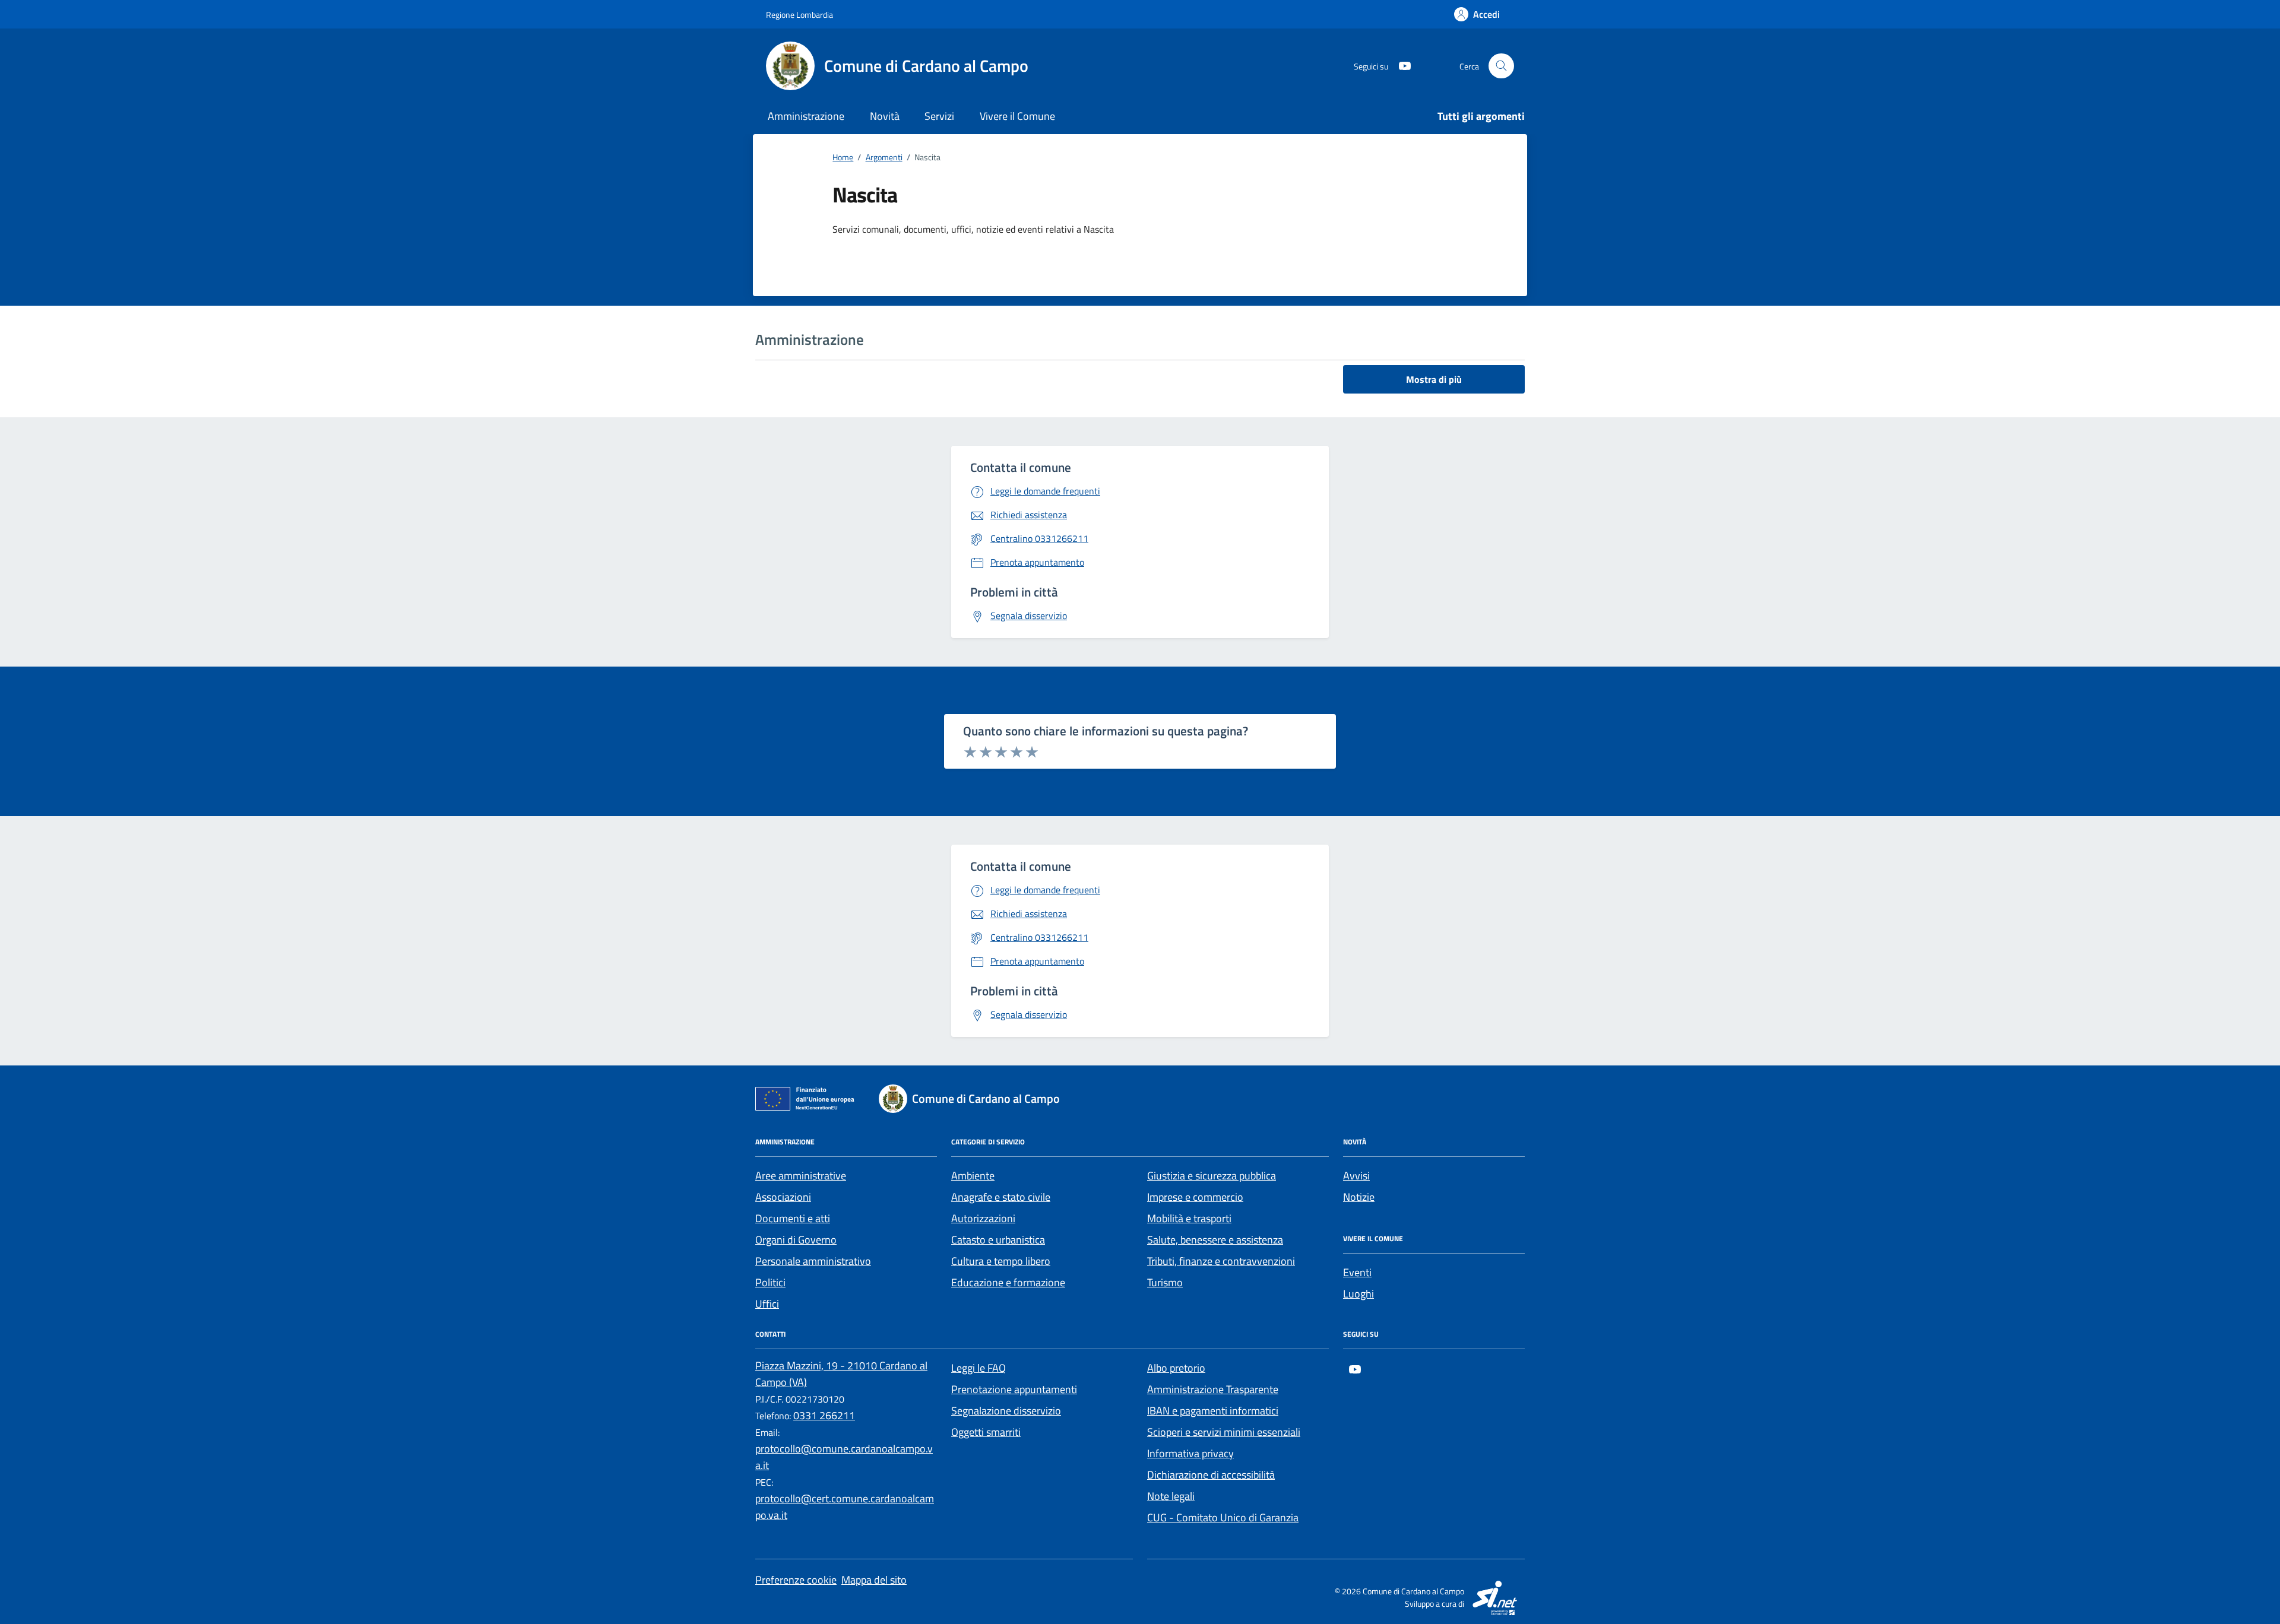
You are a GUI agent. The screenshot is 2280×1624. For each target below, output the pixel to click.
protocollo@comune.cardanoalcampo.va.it (844, 1457)
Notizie (1359, 1197)
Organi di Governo (796, 1240)
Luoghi (1358, 1294)
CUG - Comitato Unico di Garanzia (1223, 1517)
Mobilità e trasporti (1189, 1218)
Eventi (1357, 1272)
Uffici (767, 1304)
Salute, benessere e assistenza (1215, 1240)
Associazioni (783, 1197)
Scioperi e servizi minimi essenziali (1224, 1432)
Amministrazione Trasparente (1213, 1389)
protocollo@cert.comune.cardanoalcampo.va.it (845, 1507)
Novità (885, 116)
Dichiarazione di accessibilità (1211, 1475)
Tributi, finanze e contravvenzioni (1221, 1261)
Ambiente (973, 1176)
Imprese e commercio (1195, 1197)
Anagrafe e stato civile (1001, 1197)
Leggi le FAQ (978, 1368)
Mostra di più (1434, 379)
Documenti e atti (793, 1218)
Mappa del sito (874, 1580)
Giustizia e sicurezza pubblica (1212, 1176)
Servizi (939, 116)
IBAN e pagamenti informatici (1213, 1411)
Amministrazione (806, 116)
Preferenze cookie (796, 1580)
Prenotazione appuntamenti (1014, 1389)
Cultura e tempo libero (1001, 1261)
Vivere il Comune (1017, 116)
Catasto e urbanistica (998, 1240)
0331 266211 (824, 1415)
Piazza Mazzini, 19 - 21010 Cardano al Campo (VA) (841, 1374)
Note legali (1171, 1496)
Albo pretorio (1176, 1368)
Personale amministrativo (813, 1261)
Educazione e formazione (1008, 1282)
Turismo (1165, 1282)
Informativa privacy (1190, 1453)
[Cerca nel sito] (1501, 66)
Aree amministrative (801, 1176)
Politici (770, 1282)
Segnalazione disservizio (1006, 1411)
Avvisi (1356, 1176)
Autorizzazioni (983, 1218)
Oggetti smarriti (986, 1432)
